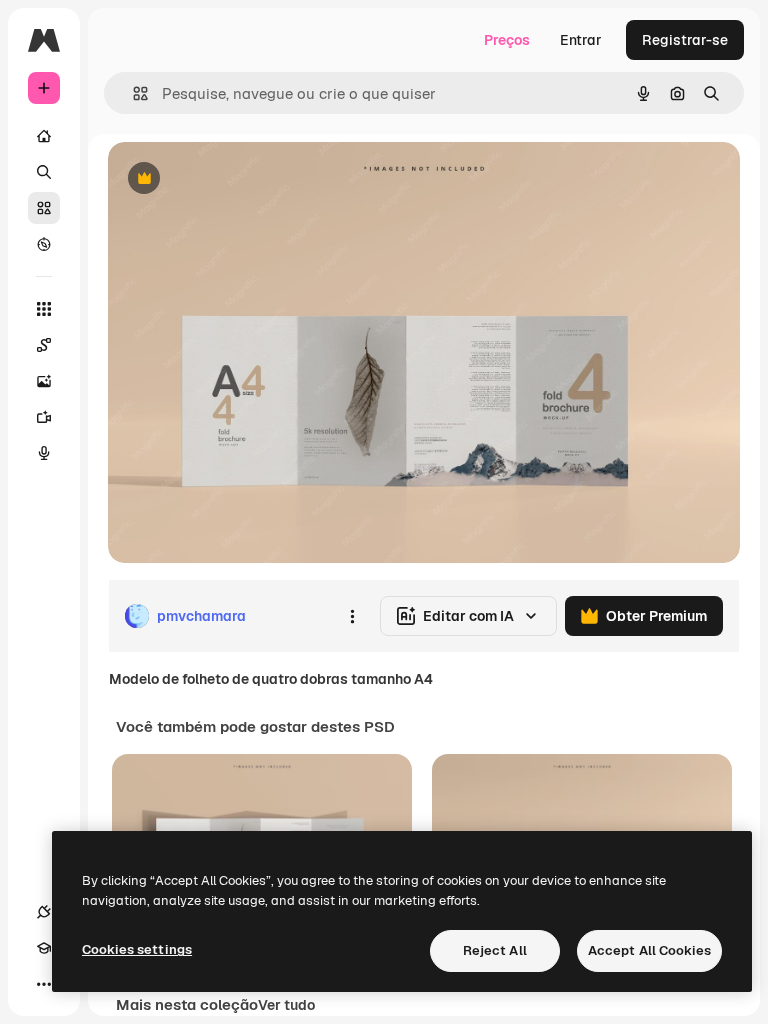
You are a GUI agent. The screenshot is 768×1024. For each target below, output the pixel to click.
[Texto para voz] (44, 453)
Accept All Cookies (649, 950)
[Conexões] (44, 912)
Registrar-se (685, 40)
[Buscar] (44, 172)
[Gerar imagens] (44, 381)
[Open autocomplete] (132, 93)
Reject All (495, 950)
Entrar (581, 40)
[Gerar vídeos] (44, 417)
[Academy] (44, 948)
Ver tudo (286, 1005)
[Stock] (44, 208)
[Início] (44, 136)
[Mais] (44, 984)
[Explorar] (44, 244)
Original (236, 179)
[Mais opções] (352, 616)
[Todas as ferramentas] (44, 309)
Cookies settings (137, 949)
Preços (507, 40)
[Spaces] (44, 345)
